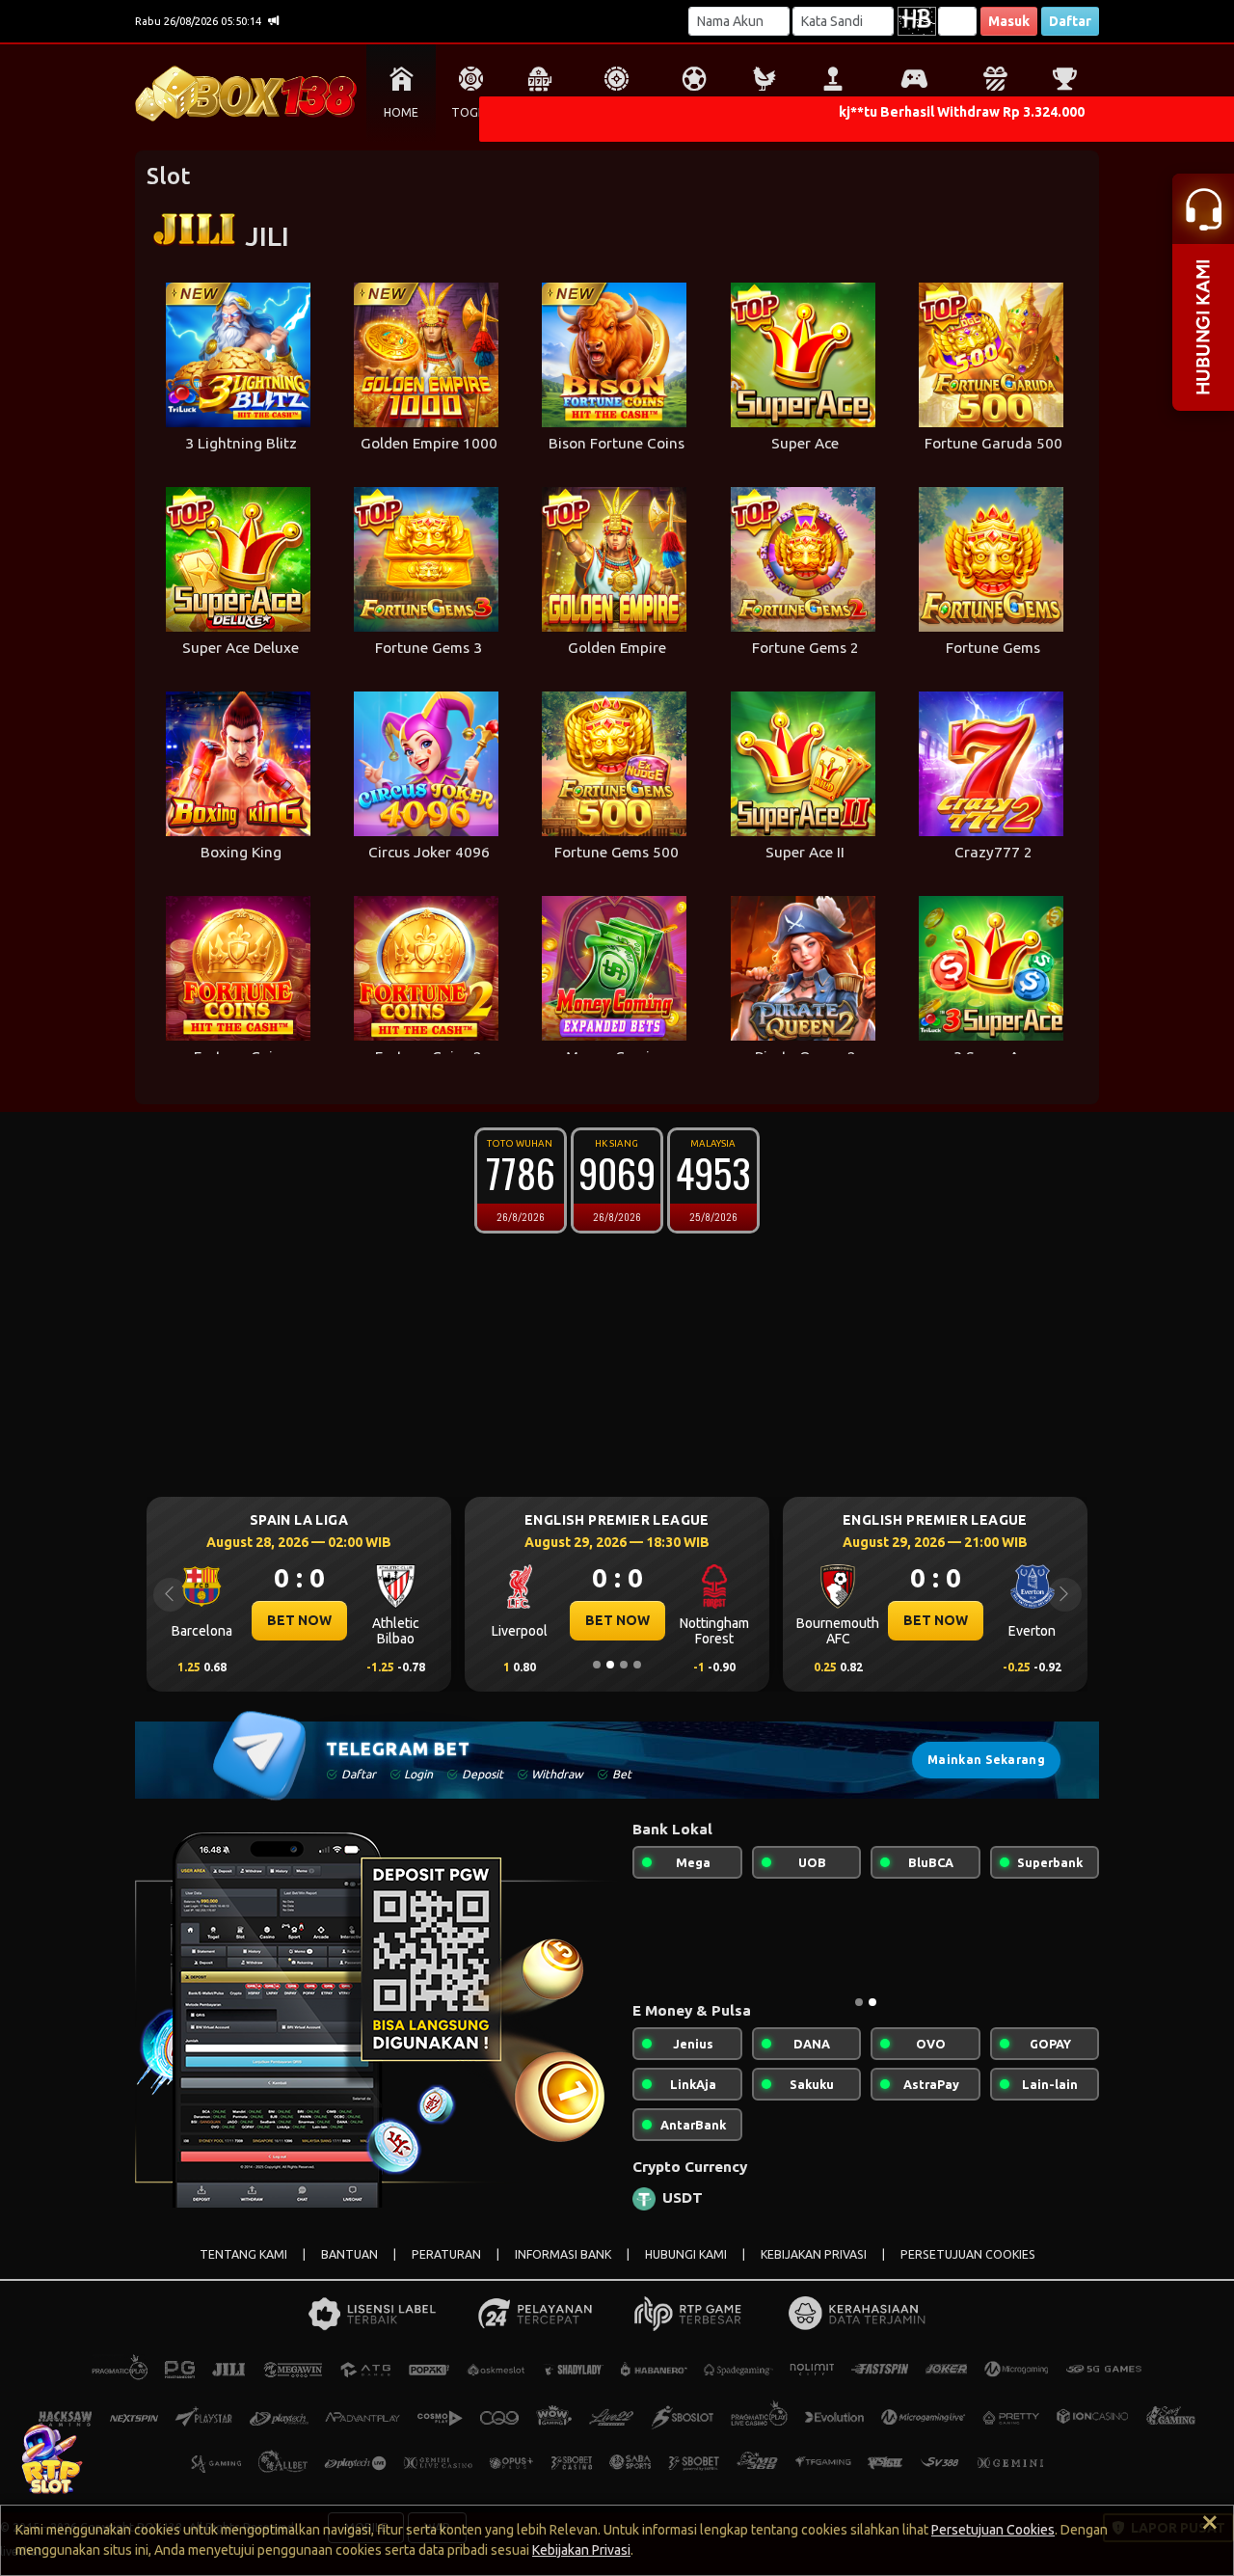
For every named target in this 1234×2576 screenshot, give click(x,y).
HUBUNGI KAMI (686, 2254)
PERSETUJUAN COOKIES (968, 2254)
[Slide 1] (597, 1665)
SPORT (694, 112)
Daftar (1070, 21)
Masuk (1009, 21)
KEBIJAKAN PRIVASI (814, 2254)
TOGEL (471, 112)
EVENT (1064, 112)
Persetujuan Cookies (993, 2530)
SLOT (540, 112)
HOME (401, 112)
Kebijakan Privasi (581, 2550)
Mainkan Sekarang (986, 1760)
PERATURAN (446, 2254)
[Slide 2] (610, 1665)
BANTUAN (349, 2254)
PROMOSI (994, 112)
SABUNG (764, 112)
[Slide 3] (624, 1665)
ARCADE (833, 112)
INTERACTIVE (913, 112)
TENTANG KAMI (243, 2254)
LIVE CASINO (617, 112)
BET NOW (299, 1620)
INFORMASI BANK (563, 2254)
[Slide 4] (637, 1665)
